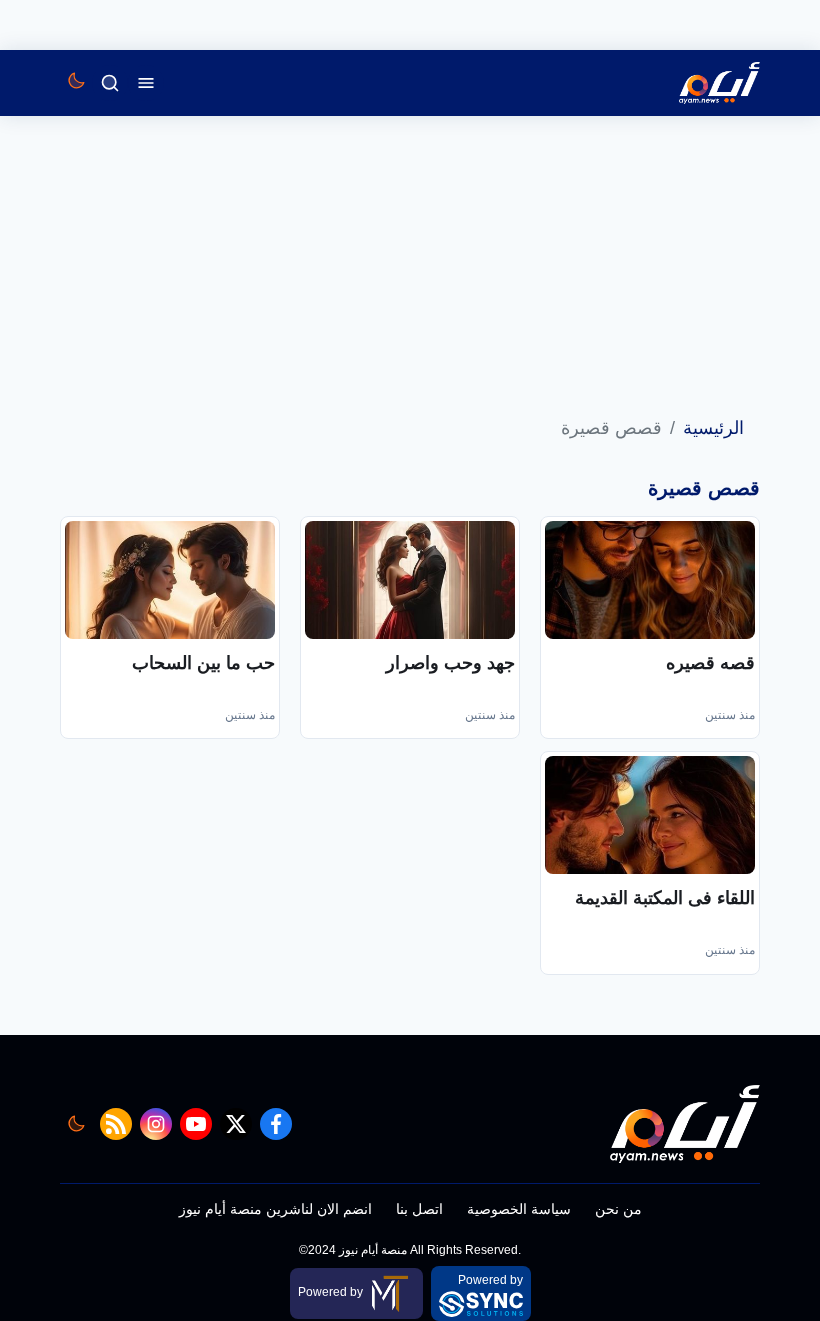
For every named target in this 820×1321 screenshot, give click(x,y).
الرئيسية (713, 428)
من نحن (618, 1209)
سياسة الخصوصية (519, 1209)
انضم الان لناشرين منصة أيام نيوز (275, 1209)
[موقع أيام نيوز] (698, 83)
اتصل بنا (419, 1209)
